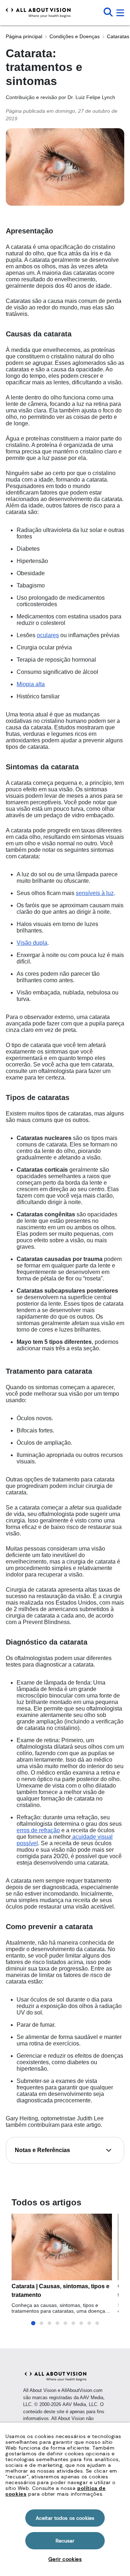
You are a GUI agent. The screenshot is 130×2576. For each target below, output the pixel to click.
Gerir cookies (65, 2559)
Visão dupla (32, 943)
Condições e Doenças (75, 36)
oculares (48, 635)
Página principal (24, 36)
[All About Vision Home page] (38, 13)
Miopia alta (31, 684)
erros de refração (38, 1830)
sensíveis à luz (95, 893)
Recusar (65, 2541)
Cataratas (118, 36)
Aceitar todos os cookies (65, 2518)
